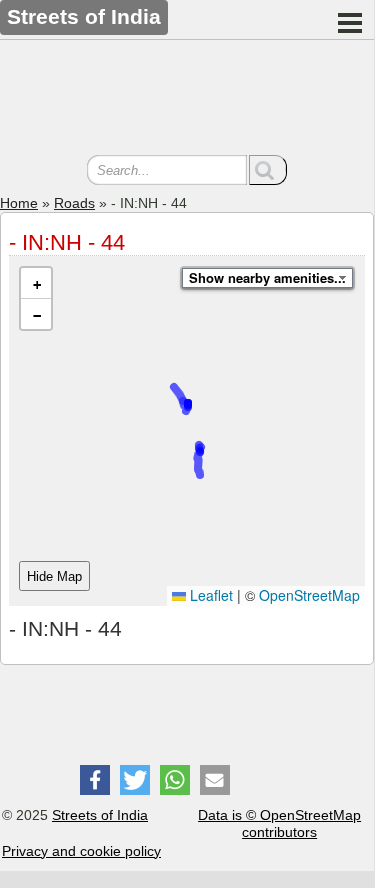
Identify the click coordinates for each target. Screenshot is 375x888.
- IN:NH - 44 (67, 242)
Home (19, 203)
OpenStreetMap (309, 595)
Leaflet (209, 595)
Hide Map (54, 576)
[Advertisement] (187, 100)
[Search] (268, 170)
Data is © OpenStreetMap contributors (279, 823)
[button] (36, 283)
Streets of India (100, 815)
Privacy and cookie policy (81, 851)
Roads (74, 203)
